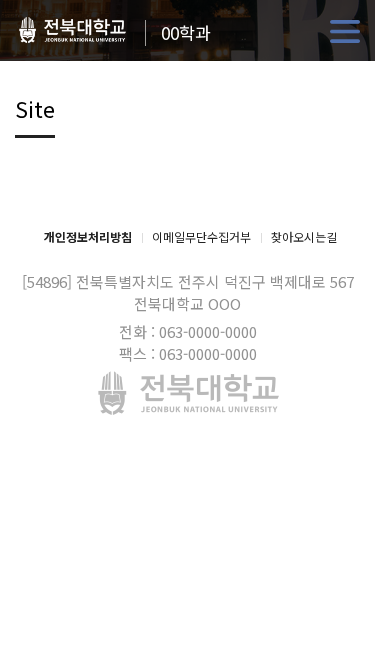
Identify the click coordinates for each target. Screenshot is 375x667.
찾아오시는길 (304, 236)
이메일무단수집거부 (201, 236)
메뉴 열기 (345, 32)
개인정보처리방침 (88, 236)
